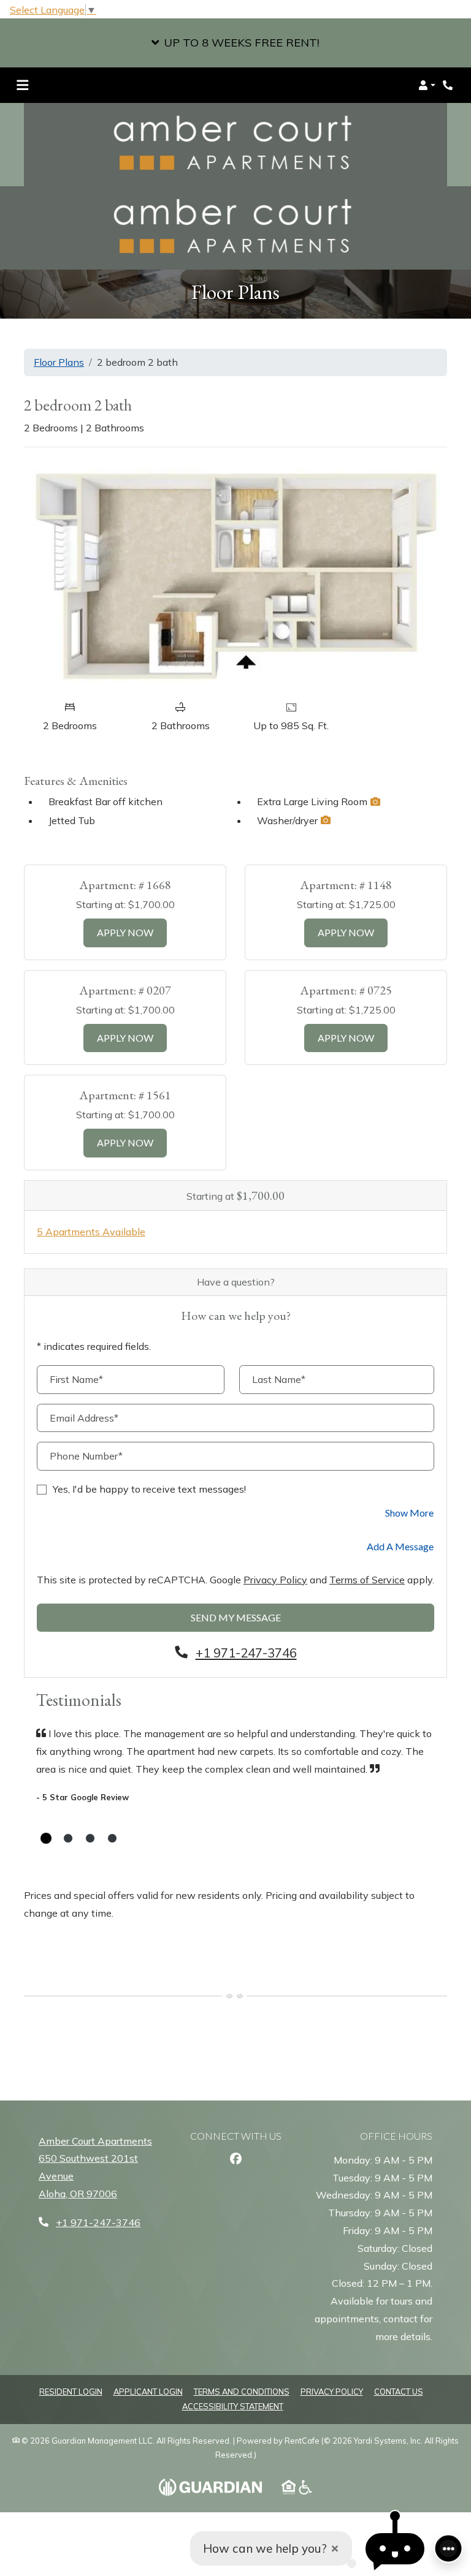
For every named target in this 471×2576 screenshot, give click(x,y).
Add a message (400, 1546)
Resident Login (71, 2391)
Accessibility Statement (233, 2406)
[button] (235, 43)
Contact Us (399, 2392)
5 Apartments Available (91, 1232)
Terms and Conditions (242, 2391)
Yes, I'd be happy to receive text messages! (149, 1489)
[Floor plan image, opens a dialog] (235, 575)
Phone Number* (86, 1456)
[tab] (46, 1838)
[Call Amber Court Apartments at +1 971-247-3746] (449, 85)
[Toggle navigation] (22, 85)
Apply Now (132, 932)
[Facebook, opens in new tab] (235, 2159)
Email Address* (84, 1418)
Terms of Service (367, 1579)
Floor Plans (59, 362)
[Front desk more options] (448, 2548)
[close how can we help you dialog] (335, 2549)
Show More (410, 1512)
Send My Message (236, 1617)
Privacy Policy (275, 1579)
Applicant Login (148, 2391)
